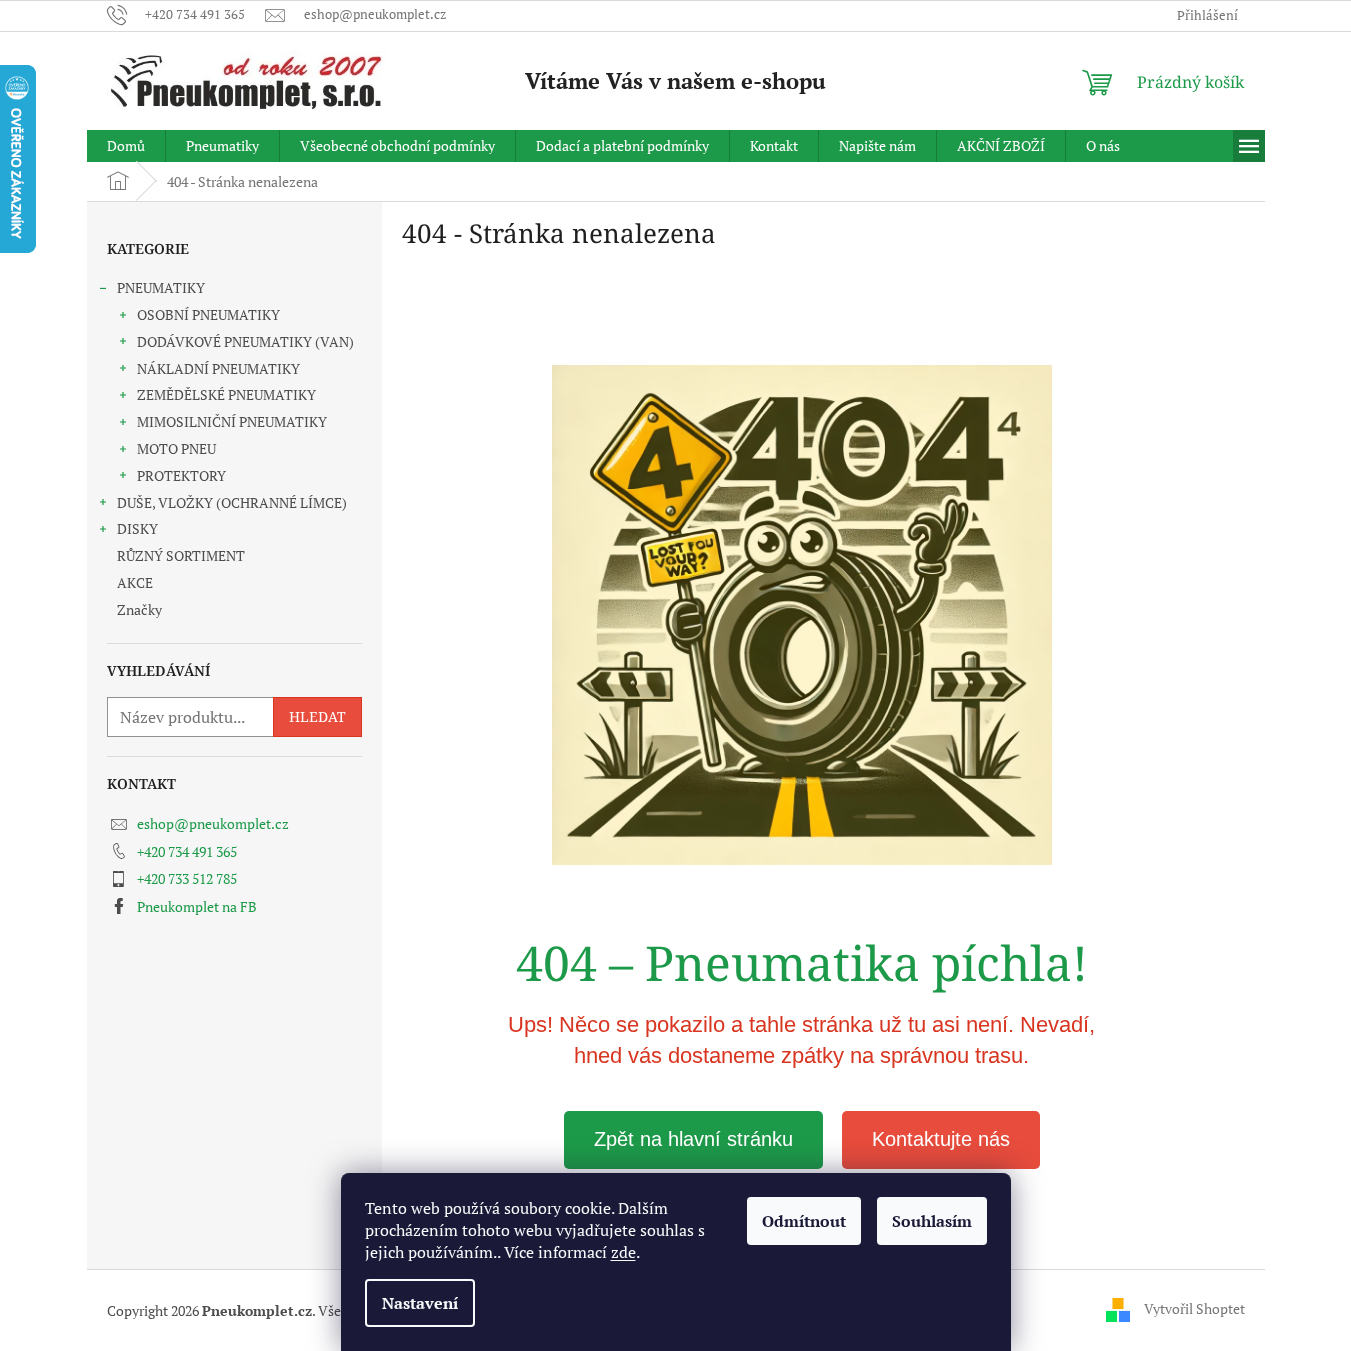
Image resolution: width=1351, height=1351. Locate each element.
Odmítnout (804, 1221)
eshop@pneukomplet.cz (213, 823)
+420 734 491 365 (187, 851)
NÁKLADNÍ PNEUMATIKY (218, 368)
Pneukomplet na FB (197, 906)
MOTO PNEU (176, 448)
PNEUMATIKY (161, 287)
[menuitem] (126, 146)
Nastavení (420, 1303)
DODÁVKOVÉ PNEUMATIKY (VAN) (245, 341)
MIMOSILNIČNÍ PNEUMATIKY (232, 421)
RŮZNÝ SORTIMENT (181, 555)
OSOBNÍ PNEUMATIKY (208, 314)
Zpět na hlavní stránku (693, 1139)
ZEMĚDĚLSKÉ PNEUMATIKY (226, 394)
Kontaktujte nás (941, 1139)
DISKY (137, 528)
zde (623, 1252)
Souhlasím (932, 1221)
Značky (139, 609)
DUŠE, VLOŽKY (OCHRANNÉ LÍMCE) (232, 502)
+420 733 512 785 (187, 878)
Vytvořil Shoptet (1194, 1308)
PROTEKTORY (181, 475)
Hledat (317, 716)
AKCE (135, 582)
